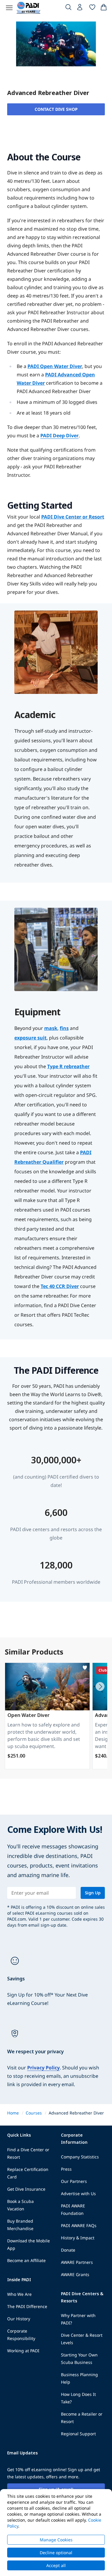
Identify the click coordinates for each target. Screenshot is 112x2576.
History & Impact (78, 2238)
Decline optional (56, 2553)
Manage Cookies (56, 2540)
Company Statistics (80, 2157)
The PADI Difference (27, 2306)
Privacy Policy (43, 2068)
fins (64, 1028)
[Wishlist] (92, 8)
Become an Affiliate (26, 2260)
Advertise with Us (78, 2194)
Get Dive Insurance (26, 2189)
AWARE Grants (75, 2274)
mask (51, 1028)
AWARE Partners (77, 2262)
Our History (19, 2319)
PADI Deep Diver (59, 436)
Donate (68, 2250)
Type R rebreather (68, 1066)
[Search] (68, 8)
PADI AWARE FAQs (79, 2225)
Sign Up (93, 1893)
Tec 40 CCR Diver (60, 1286)
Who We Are (19, 2294)
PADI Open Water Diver (55, 366)
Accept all (56, 2565)
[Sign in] (80, 9)
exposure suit (30, 1038)
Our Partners (74, 2181)
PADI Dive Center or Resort (73, 517)
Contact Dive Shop (56, 109)
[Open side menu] (9, 8)
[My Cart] (104, 8)
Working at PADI (23, 2351)
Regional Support (78, 2434)
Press (66, 2169)
